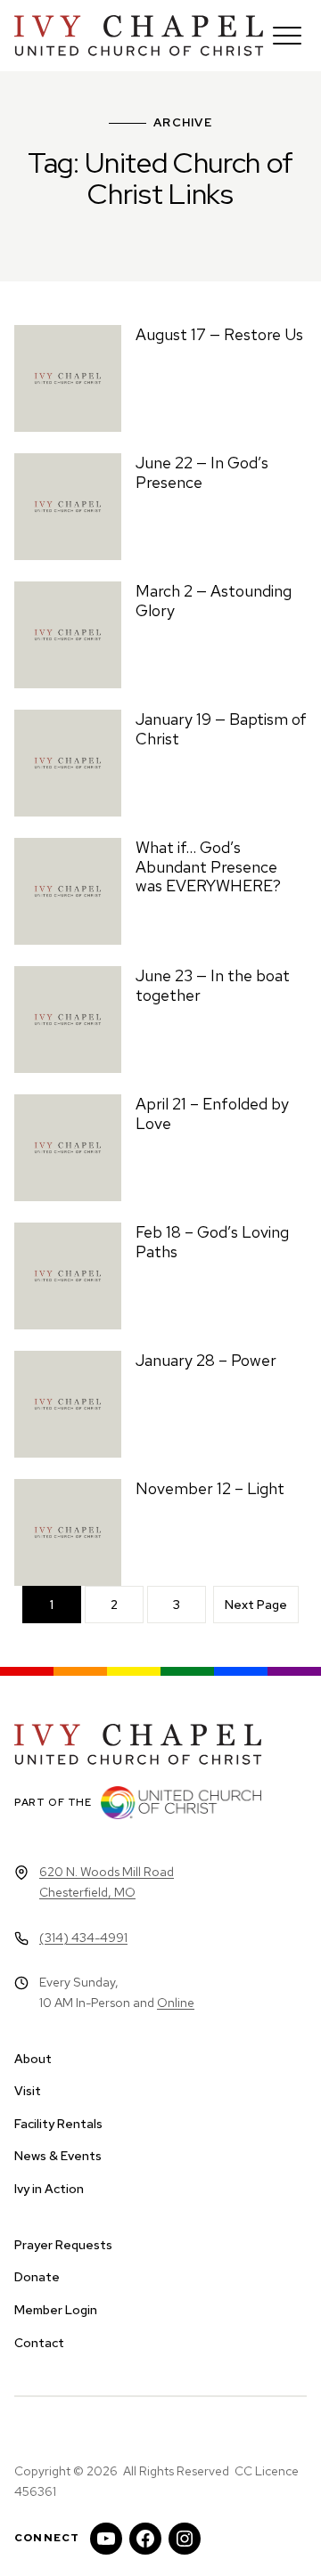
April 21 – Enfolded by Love (212, 1113)
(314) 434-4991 (83, 1938)
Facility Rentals (58, 2124)
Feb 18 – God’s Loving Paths (212, 1242)
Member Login (56, 2310)
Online (176, 2003)
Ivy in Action (49, 2189)
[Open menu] (287, 36)
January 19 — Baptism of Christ (221, 729)
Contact (39, 2343)
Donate (37, 2277)
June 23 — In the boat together (213, 985)
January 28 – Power (206, 1360)
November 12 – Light (210, 1488)
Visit (28, 2091)
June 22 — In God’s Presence (202, 472)
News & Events (58, 2156)
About (33, 2059)
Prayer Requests (63, 2245)
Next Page (256, 1605)
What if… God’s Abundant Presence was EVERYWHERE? (208, 866)
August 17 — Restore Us (219, 334)
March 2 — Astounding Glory (214, 601)
